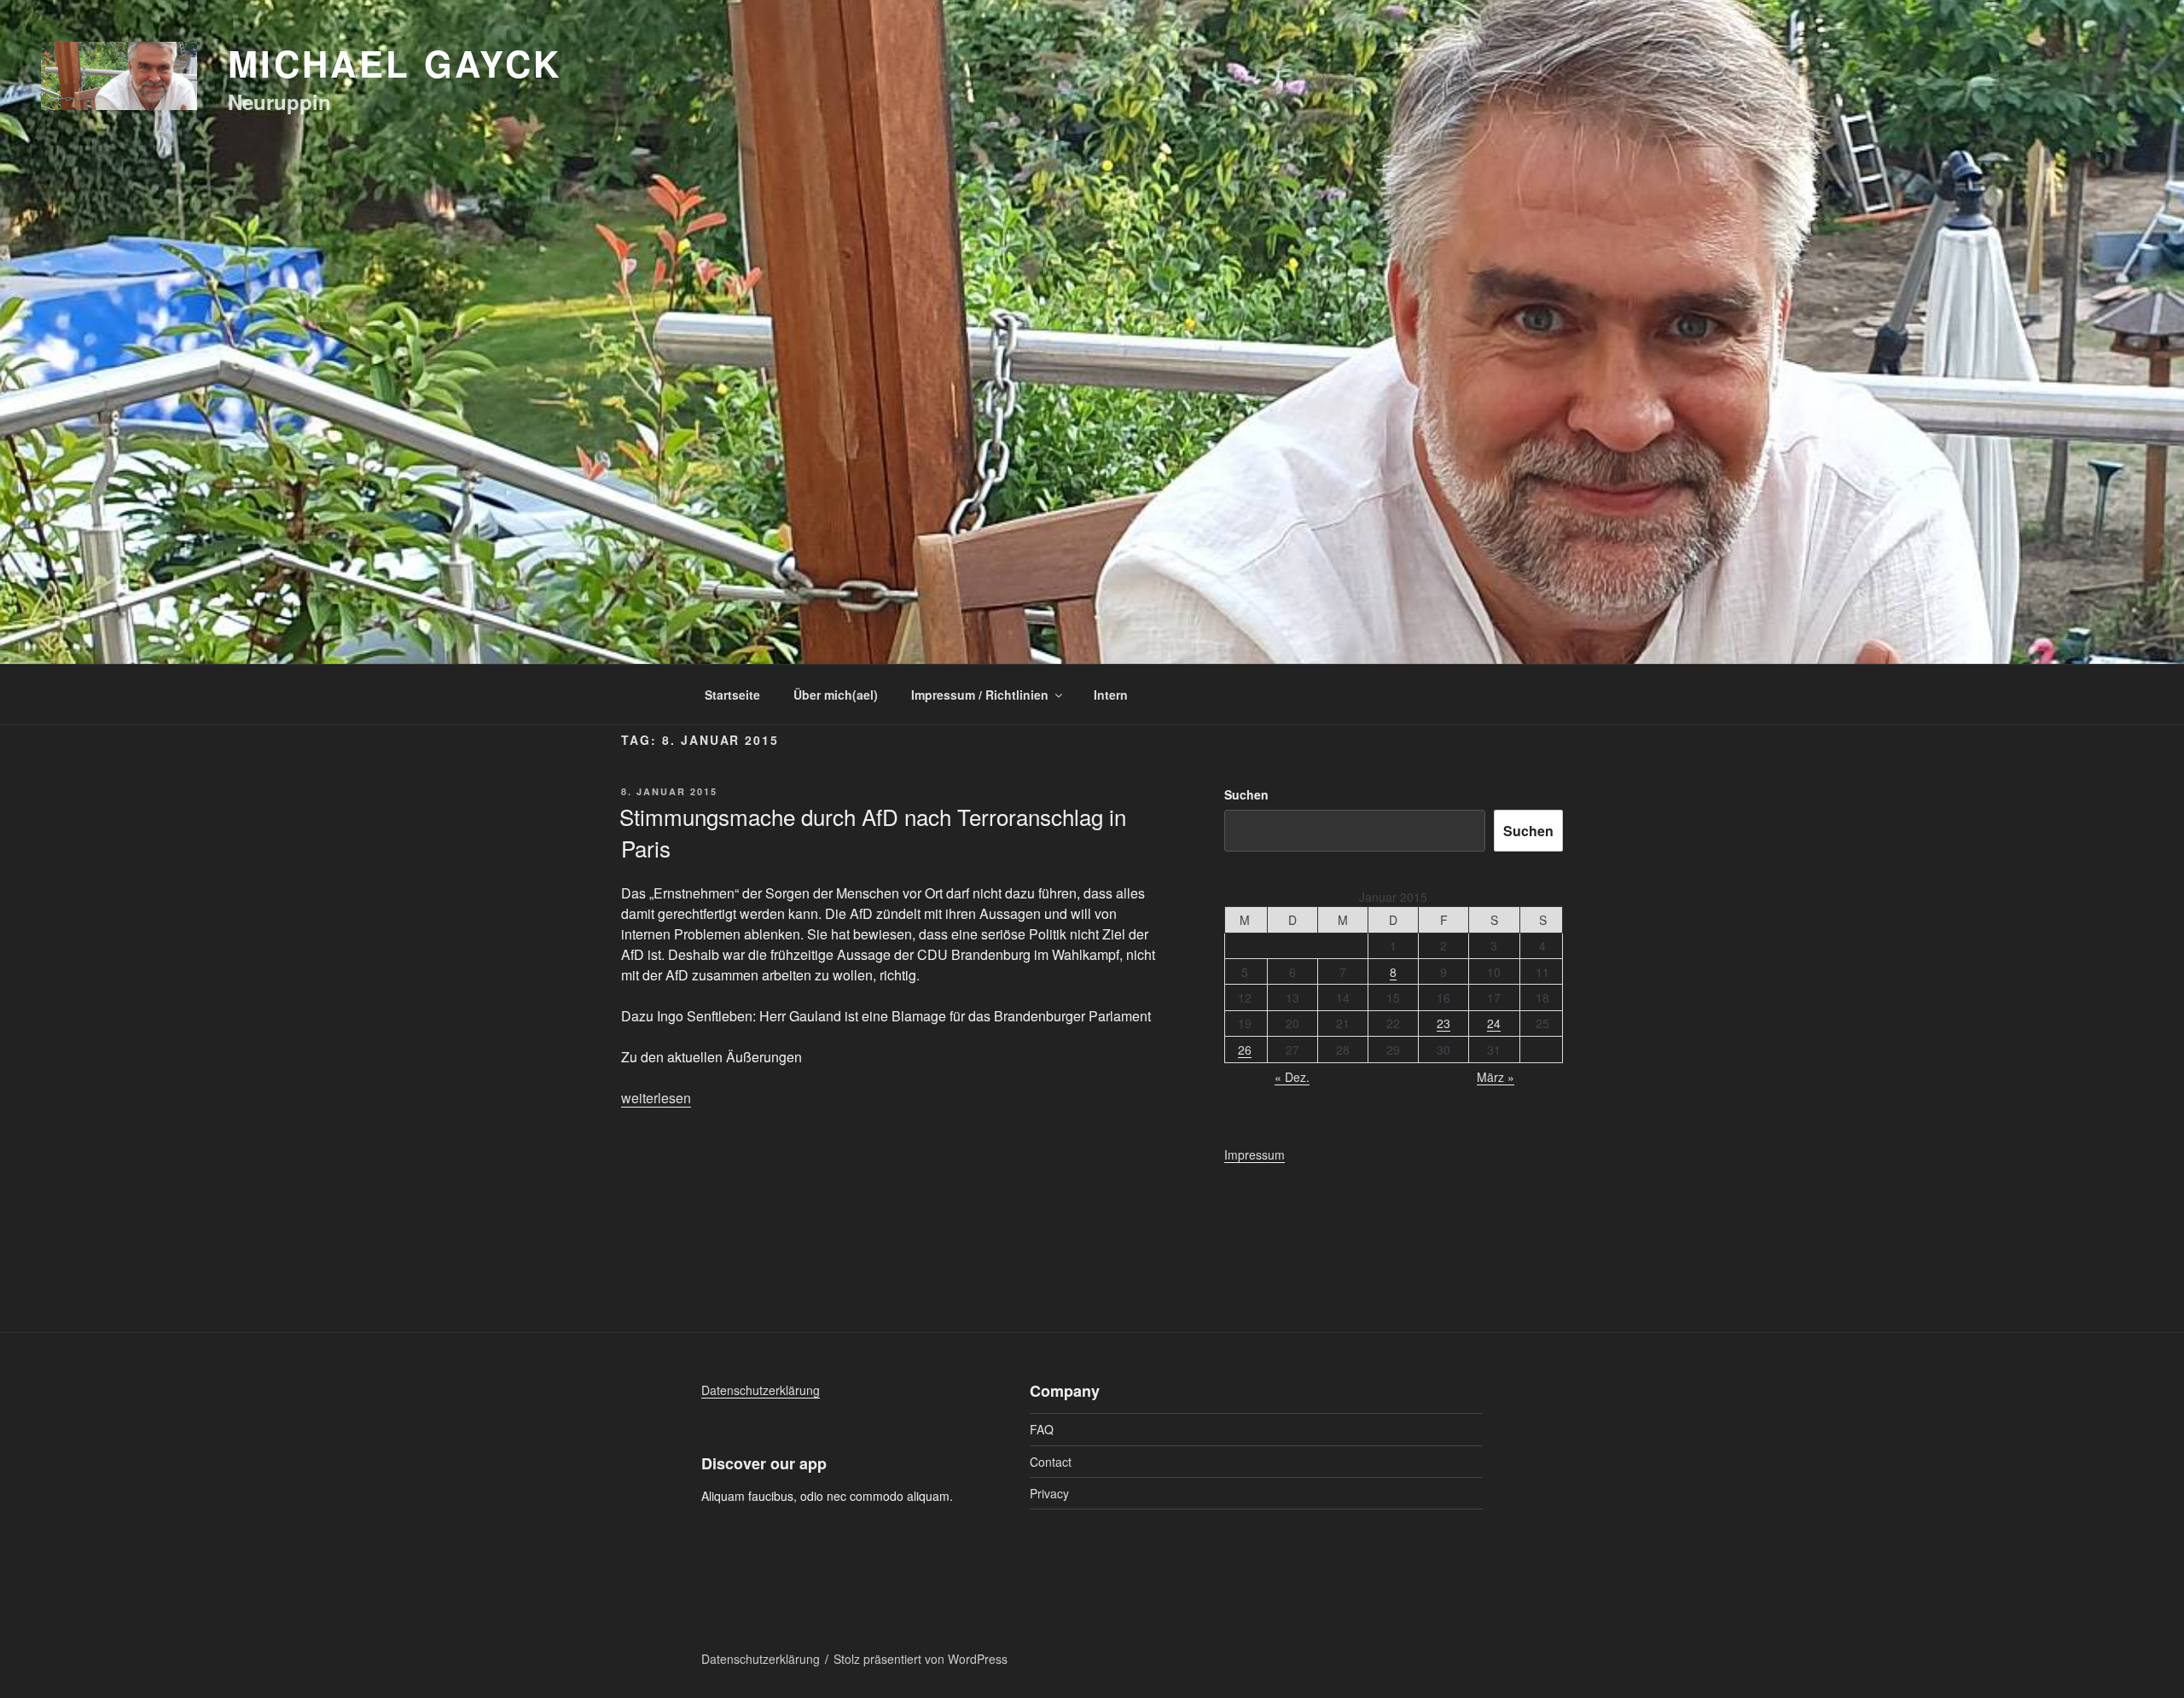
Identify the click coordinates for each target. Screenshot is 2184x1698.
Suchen (1246, 794)
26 (1245, 1050)
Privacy (1049, 1493)
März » (1496, 1077)
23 (1443, 1023)
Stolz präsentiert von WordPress (921, 1659)
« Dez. (1292, 1077)
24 (1494, 1023)
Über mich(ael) (836, 695)
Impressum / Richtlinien (980, 695)
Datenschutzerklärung (761, 1390)
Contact (1051, 1462)
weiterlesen (656, 1098)
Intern (1111, 695)
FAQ (1042, 1429)
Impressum (1255, 1154)
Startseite (732, 695)
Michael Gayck (395, 63)
